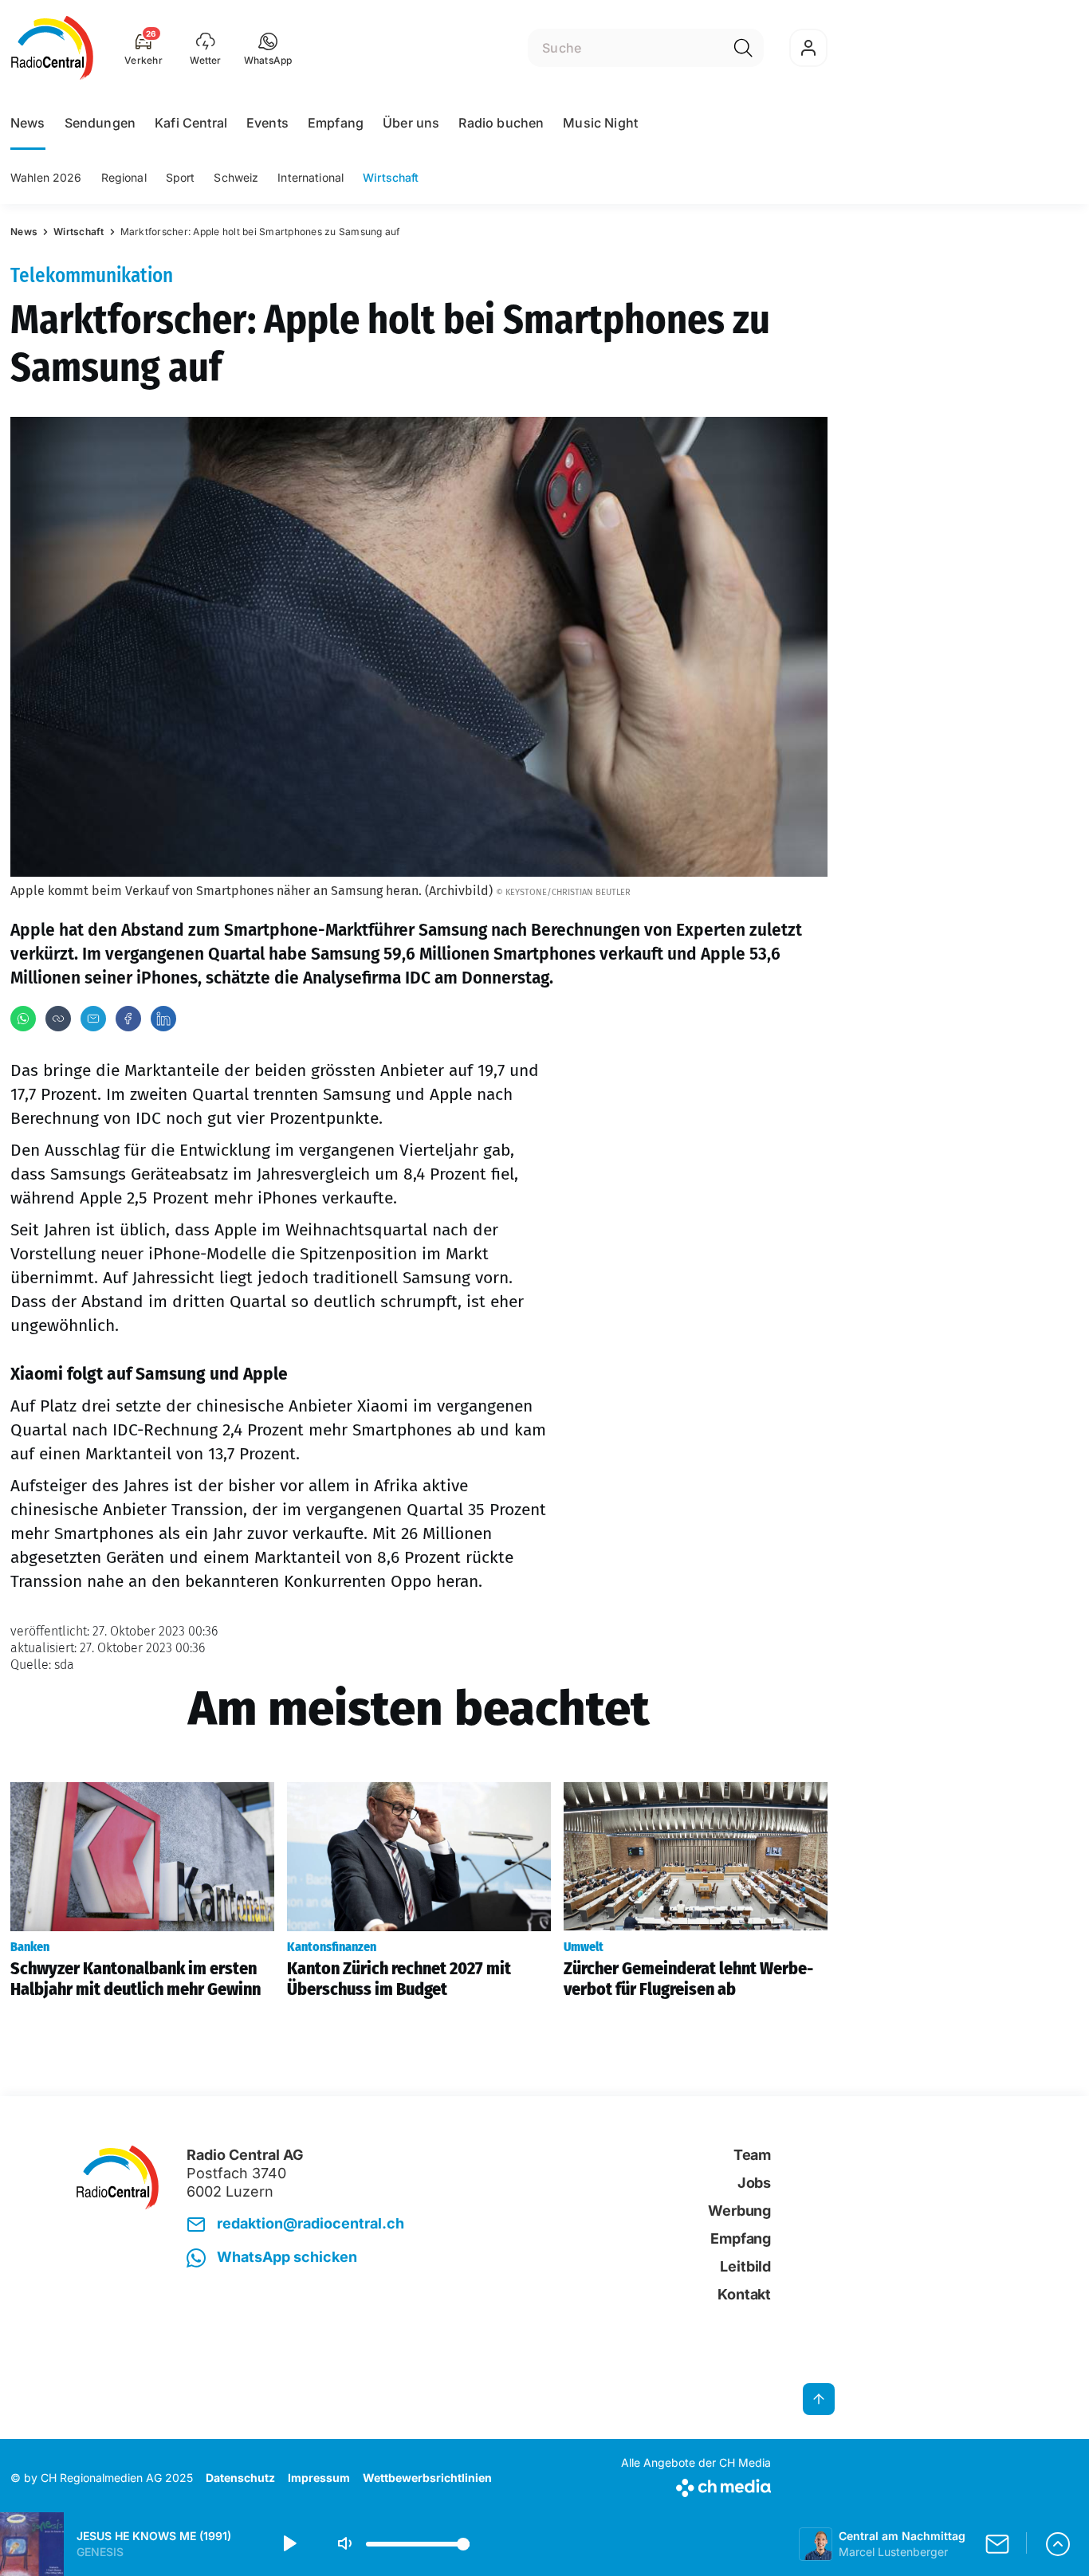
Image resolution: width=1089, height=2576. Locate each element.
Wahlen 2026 (46, 177)
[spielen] (289, 2544)
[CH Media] (696, 2485)
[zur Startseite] (52, 48)
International (311, 177)
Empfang (336, 123)
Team (752, 2155)
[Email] (93, 1019)
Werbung (739, 2211)
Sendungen (100, 123)
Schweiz (236, 177)
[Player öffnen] (1058, 2544)
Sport (181, 177)
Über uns (411, 123)
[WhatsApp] (23, 1019)
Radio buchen (501, 123)
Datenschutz (240, 2478)
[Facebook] (128, 1019)
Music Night (600, 123)
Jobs (754, 2183)
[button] (268, 48)
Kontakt (744, 2294)
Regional (124, 177)
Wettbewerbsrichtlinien (427, 2478)
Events (267, 123)
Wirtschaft (391, 177)
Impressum (319, 2478)
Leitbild (745, 2266)
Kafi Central (191, 123)
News (28, 123)
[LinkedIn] (163, 1019)
